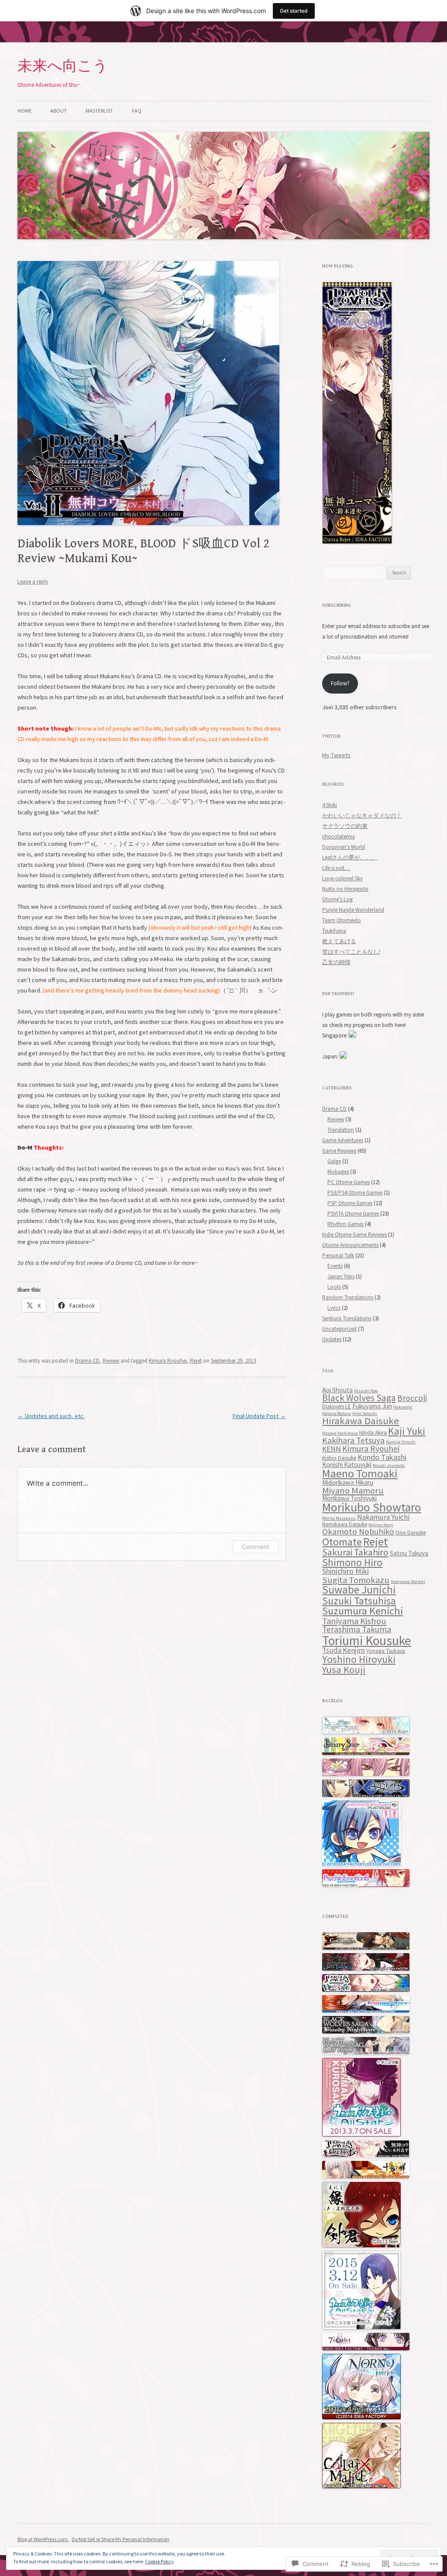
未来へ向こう (63, 66)
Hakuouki (403, 1407)
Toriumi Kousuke (367, 1640)
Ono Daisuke (411, 1533)
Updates (332, 1339)
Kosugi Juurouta (389, 1465)
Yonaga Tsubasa (386, 1651)
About (58, 111)
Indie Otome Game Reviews (354, 1235)
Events (335, 1266)
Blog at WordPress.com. (43, 2539)
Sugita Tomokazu (356, 1580)
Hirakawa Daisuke (361, 1421)
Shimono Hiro (352, 1562)
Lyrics (334, 1308)
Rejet (196, 1361)
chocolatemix (339, 836)
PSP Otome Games (350, 1203)
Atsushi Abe (366, 1391)
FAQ (137, 111)
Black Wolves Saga (359, 1398)
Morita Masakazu (339, 1518)
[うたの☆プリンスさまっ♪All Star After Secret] (361, 2327)
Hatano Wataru (337, 1413)
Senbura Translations (347, 1318)
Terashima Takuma (357, 1629)
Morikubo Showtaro (372, 1507)
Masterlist (99, 111)
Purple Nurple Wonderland (353, 910)
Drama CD (87, 1361)
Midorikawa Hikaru (348, 1482)
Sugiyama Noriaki (408, 1582)
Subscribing (337, 605)
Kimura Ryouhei (168, 1361)
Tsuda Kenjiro (344, 1650)
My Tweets (336, 755)
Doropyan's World (344, 847)
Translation (341, 1130)
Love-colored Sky (342, 878)
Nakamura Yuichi (383, 1517)
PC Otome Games (349, 1182)
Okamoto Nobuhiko (358, 1532)
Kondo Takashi (382, 1457)
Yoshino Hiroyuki (359, 1659)
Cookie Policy (159, 2561)
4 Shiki (330, 805)
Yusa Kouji (344, 1669)
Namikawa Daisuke (345, 1524)
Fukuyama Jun (372, 1406)
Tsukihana (334, 931)
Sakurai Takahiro (355, 1552)
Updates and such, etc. (51, 1416)
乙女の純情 (336, 962)
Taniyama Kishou (354, 1621)
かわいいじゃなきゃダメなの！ (362, 816)
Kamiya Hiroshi (401, 1442)
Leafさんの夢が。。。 (350, 857)
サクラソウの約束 (345, 826)
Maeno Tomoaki (360, 1473)
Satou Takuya (409, 1553)
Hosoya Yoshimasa (340, 1433)
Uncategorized (339, 1329)
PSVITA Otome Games (353, 1214)
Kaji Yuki (407, 1431)
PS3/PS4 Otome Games (355, 1193)
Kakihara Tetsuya (353, 1440)
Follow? (340, 683)
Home (24, 111)
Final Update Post (259, 1416)
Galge (334, 1161)
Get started (294, 11)
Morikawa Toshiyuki (349, 1498)
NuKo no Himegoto (345, 889)
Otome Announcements (350, 1245)
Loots (334, 1287)
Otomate (342, 1542)
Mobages (338, 1172)
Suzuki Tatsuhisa (359, 1601)
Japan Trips (341, 1276)
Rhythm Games (346, 1224)
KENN (332, 1449)
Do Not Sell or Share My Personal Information (120, 2539)
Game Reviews (339, 1151)
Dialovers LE (337, 1406)
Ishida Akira (373, 1433)
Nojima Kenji (381, 1525)
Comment (256, 1547)
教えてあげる (339, 941)
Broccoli (412, 1398)
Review (111, 1361)
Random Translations (348, 1297)
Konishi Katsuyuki (347, 1465)
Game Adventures (343, 1140)
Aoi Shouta (337, 1390)
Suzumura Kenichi (363, 1611)
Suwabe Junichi (359, 1590)
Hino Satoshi (365, 1413)
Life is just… (336, 868)
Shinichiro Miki (346, 1571)
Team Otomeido (342, 920)
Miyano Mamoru (353, 1491)
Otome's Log (337, 899)
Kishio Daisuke (339, 1458)
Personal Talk (338, 1255)
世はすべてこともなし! (351, 952)
